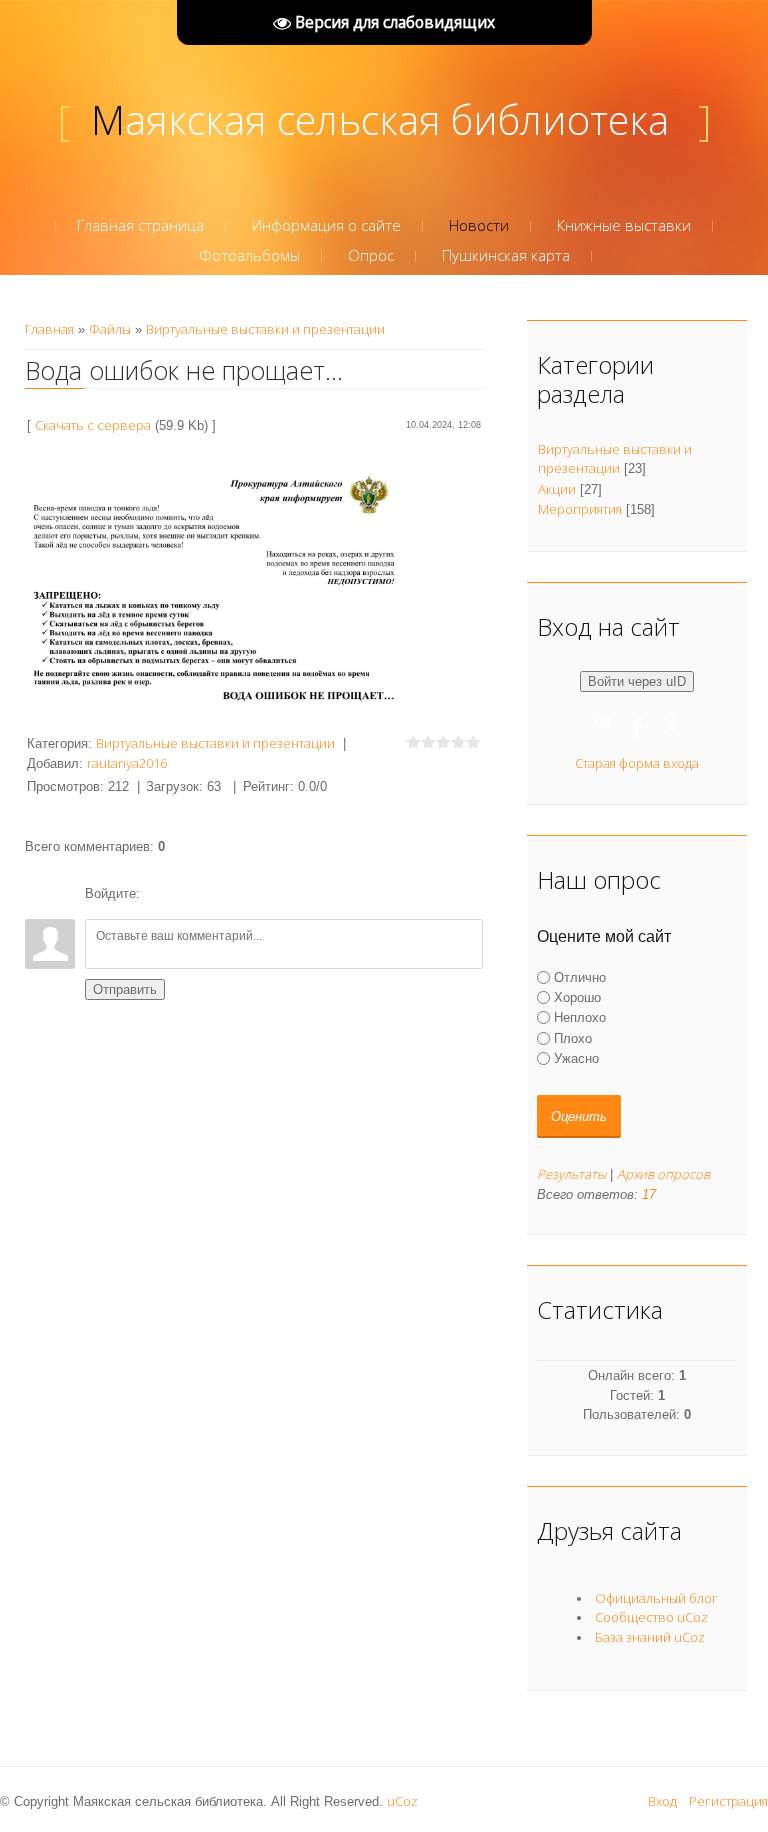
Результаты (571, 1174)
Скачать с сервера (93, 425)
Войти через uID (637, 681)
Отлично (580, 977)
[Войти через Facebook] (227, 894)
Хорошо (577, 997)
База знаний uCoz (650, 1637)
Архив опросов (663, 1174)
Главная (49, 329)
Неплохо (580, 1017)
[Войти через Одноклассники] (261, 894)
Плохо (573, 1037)
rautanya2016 (127, 763)
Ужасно (576, 1058)
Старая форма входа (637, 763)
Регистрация (728, 1801)
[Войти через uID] (159, 894)
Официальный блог (656, 1598)
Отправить (125, 989)
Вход (662, 1801)
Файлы (110, 329)
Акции (557, 489)
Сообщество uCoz (651, 1617)
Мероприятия (580, 509)
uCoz (402, 1801)
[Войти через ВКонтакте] (193, 894)
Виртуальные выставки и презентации (265, 329)
